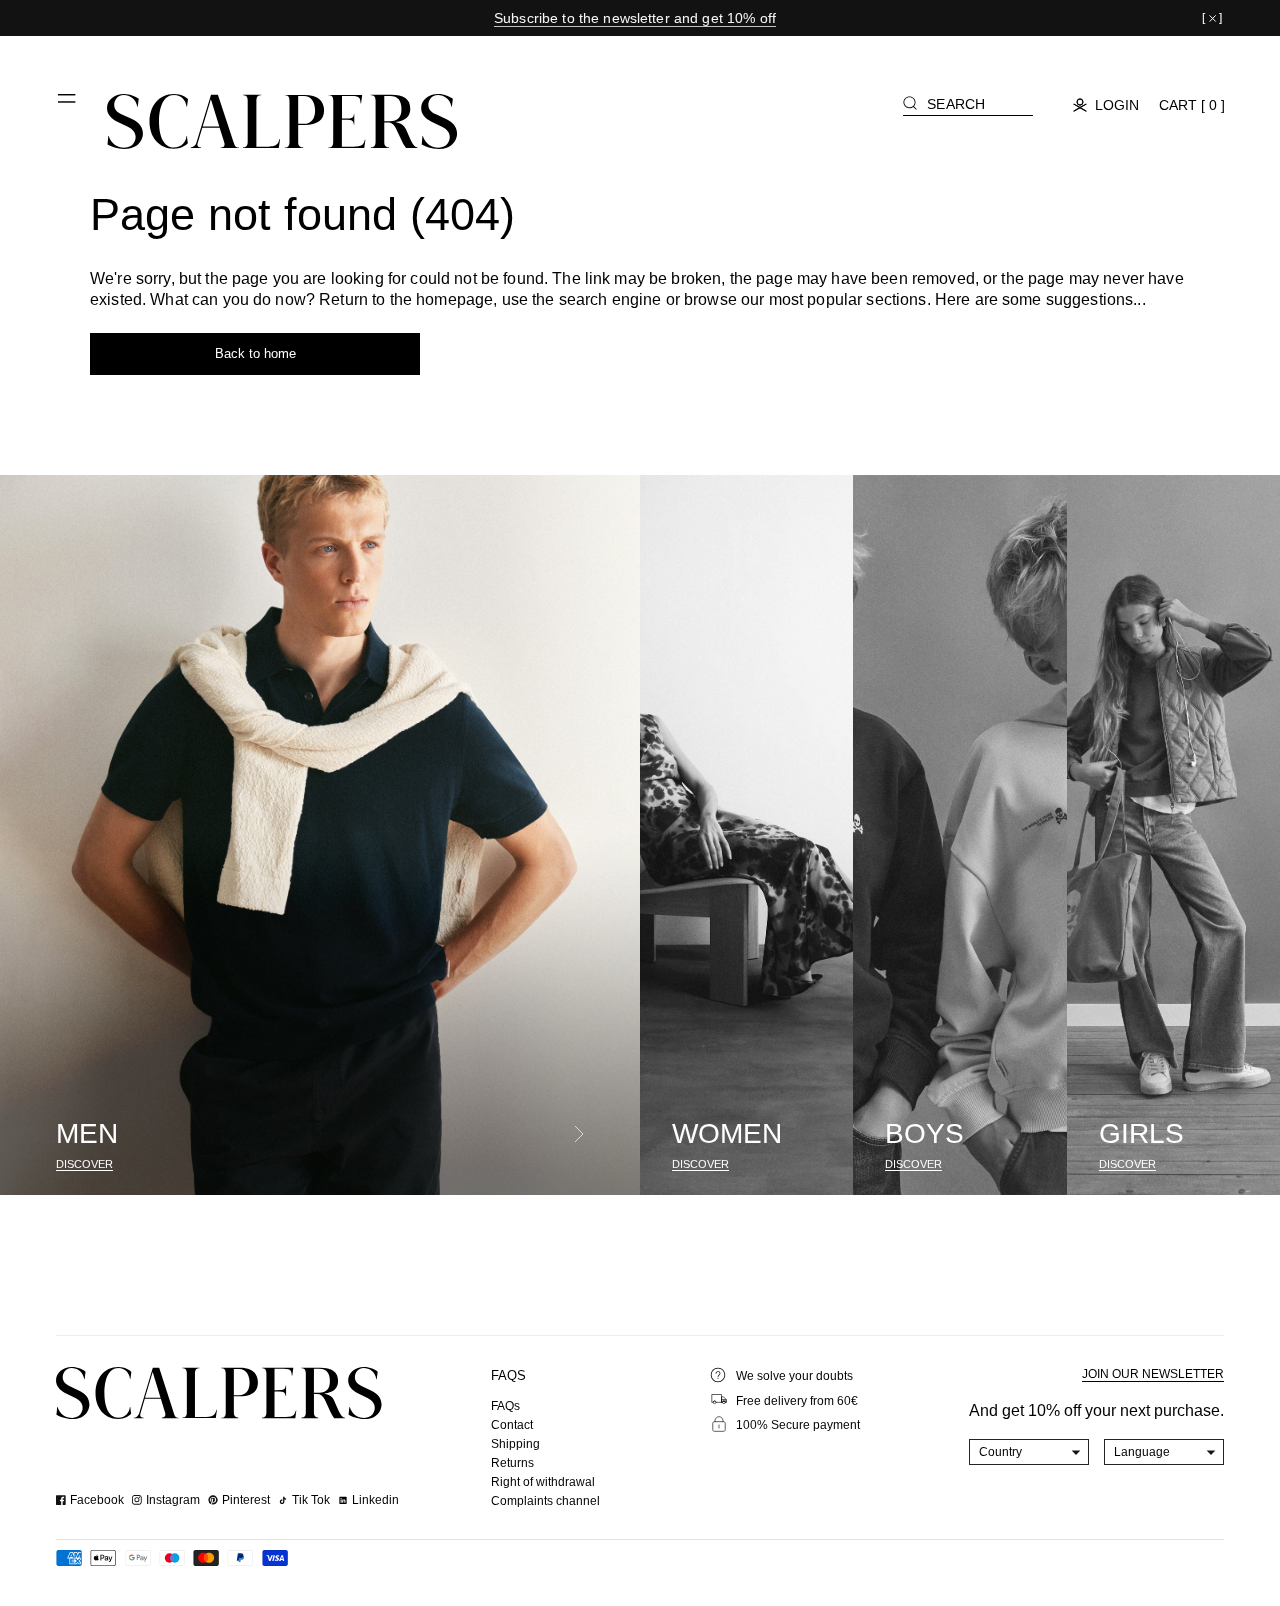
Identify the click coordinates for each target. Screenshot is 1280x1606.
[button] (68, 106)
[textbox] (1029, 1452)
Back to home (255, 353)
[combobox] (1029, 1452)
